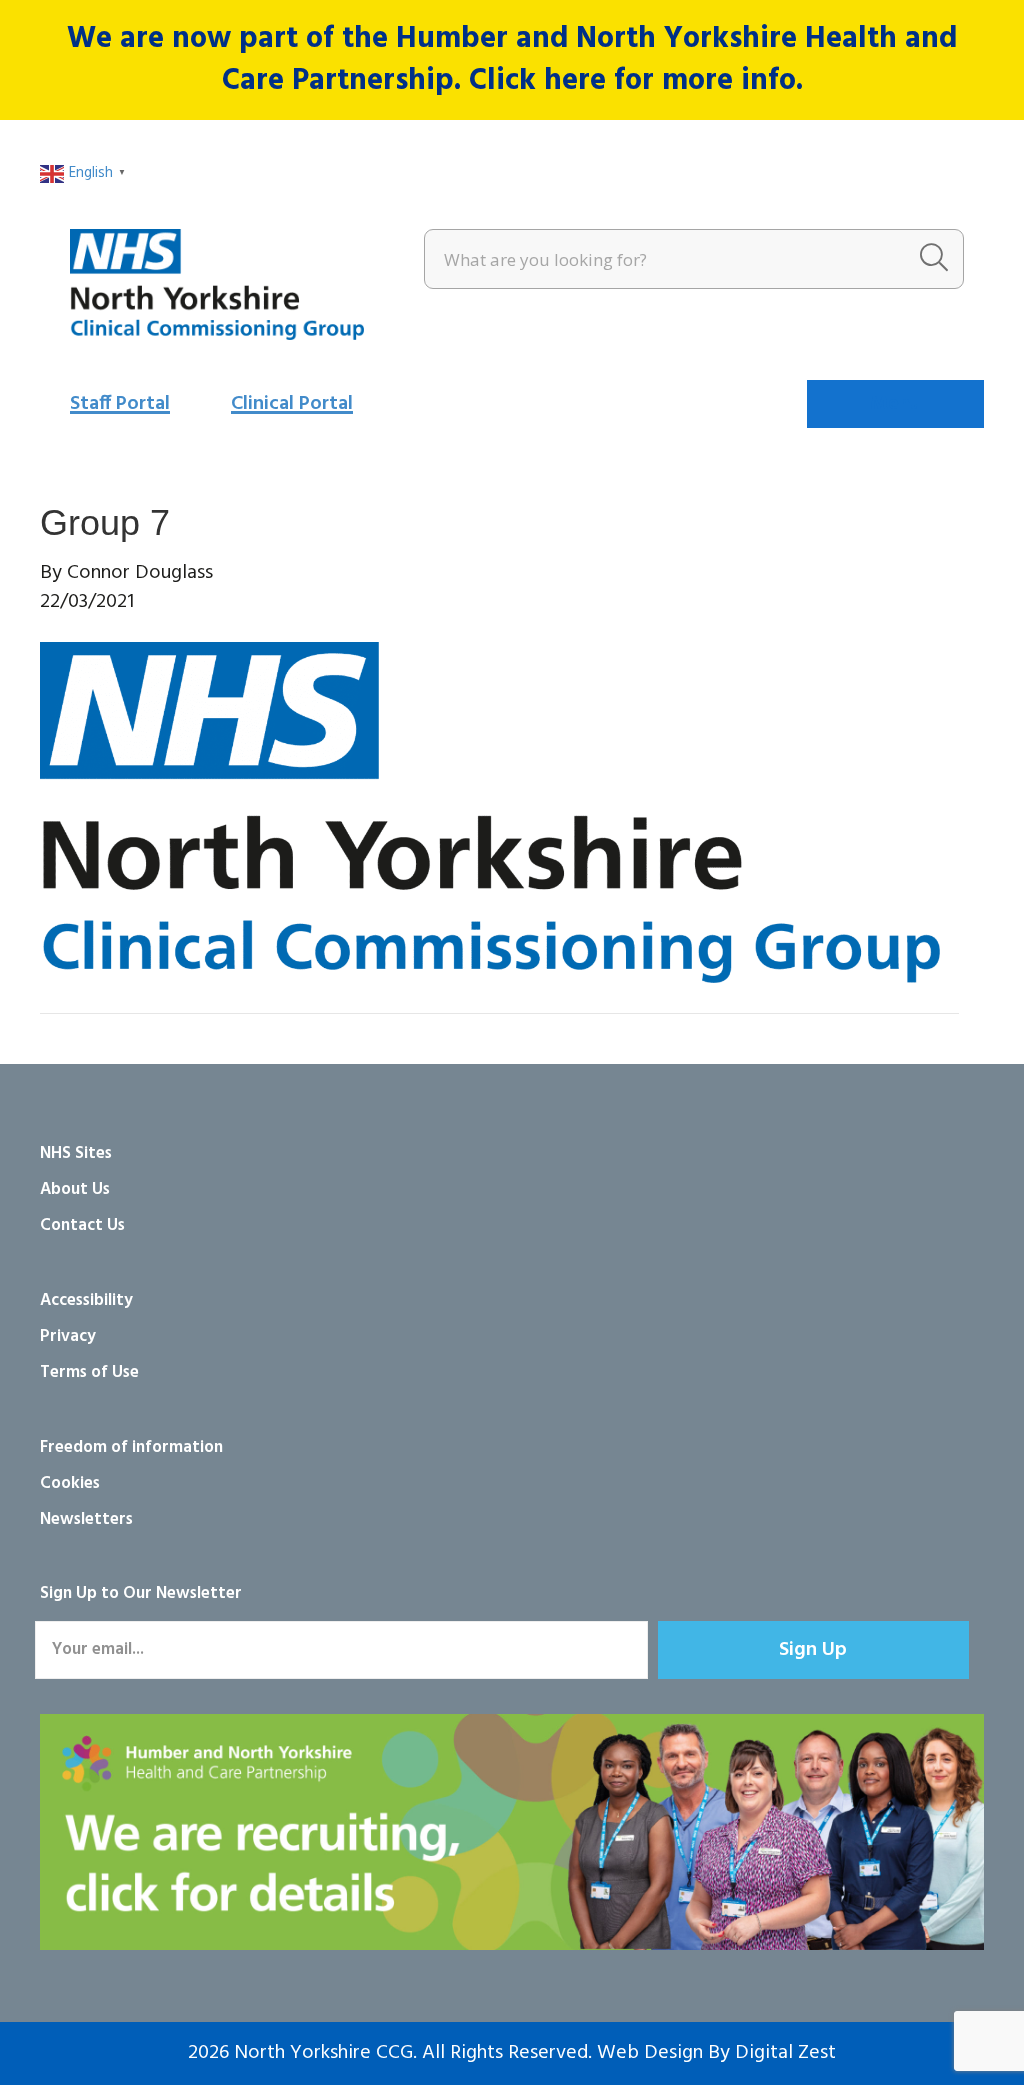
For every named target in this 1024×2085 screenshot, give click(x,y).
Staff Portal (120, 404)
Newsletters (86, 1519)
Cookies (70, 1483)
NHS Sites (76, 1153)
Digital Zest (785, 2053)
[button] (813, 1650)
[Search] (934, 259)
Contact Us (82, 1225)
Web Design (650, 2053)
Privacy (68, 1336)
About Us (75, 1189)
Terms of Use (89, 1372)
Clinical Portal (292, 404)
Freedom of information (131, 1447)
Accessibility (86, 1300)
